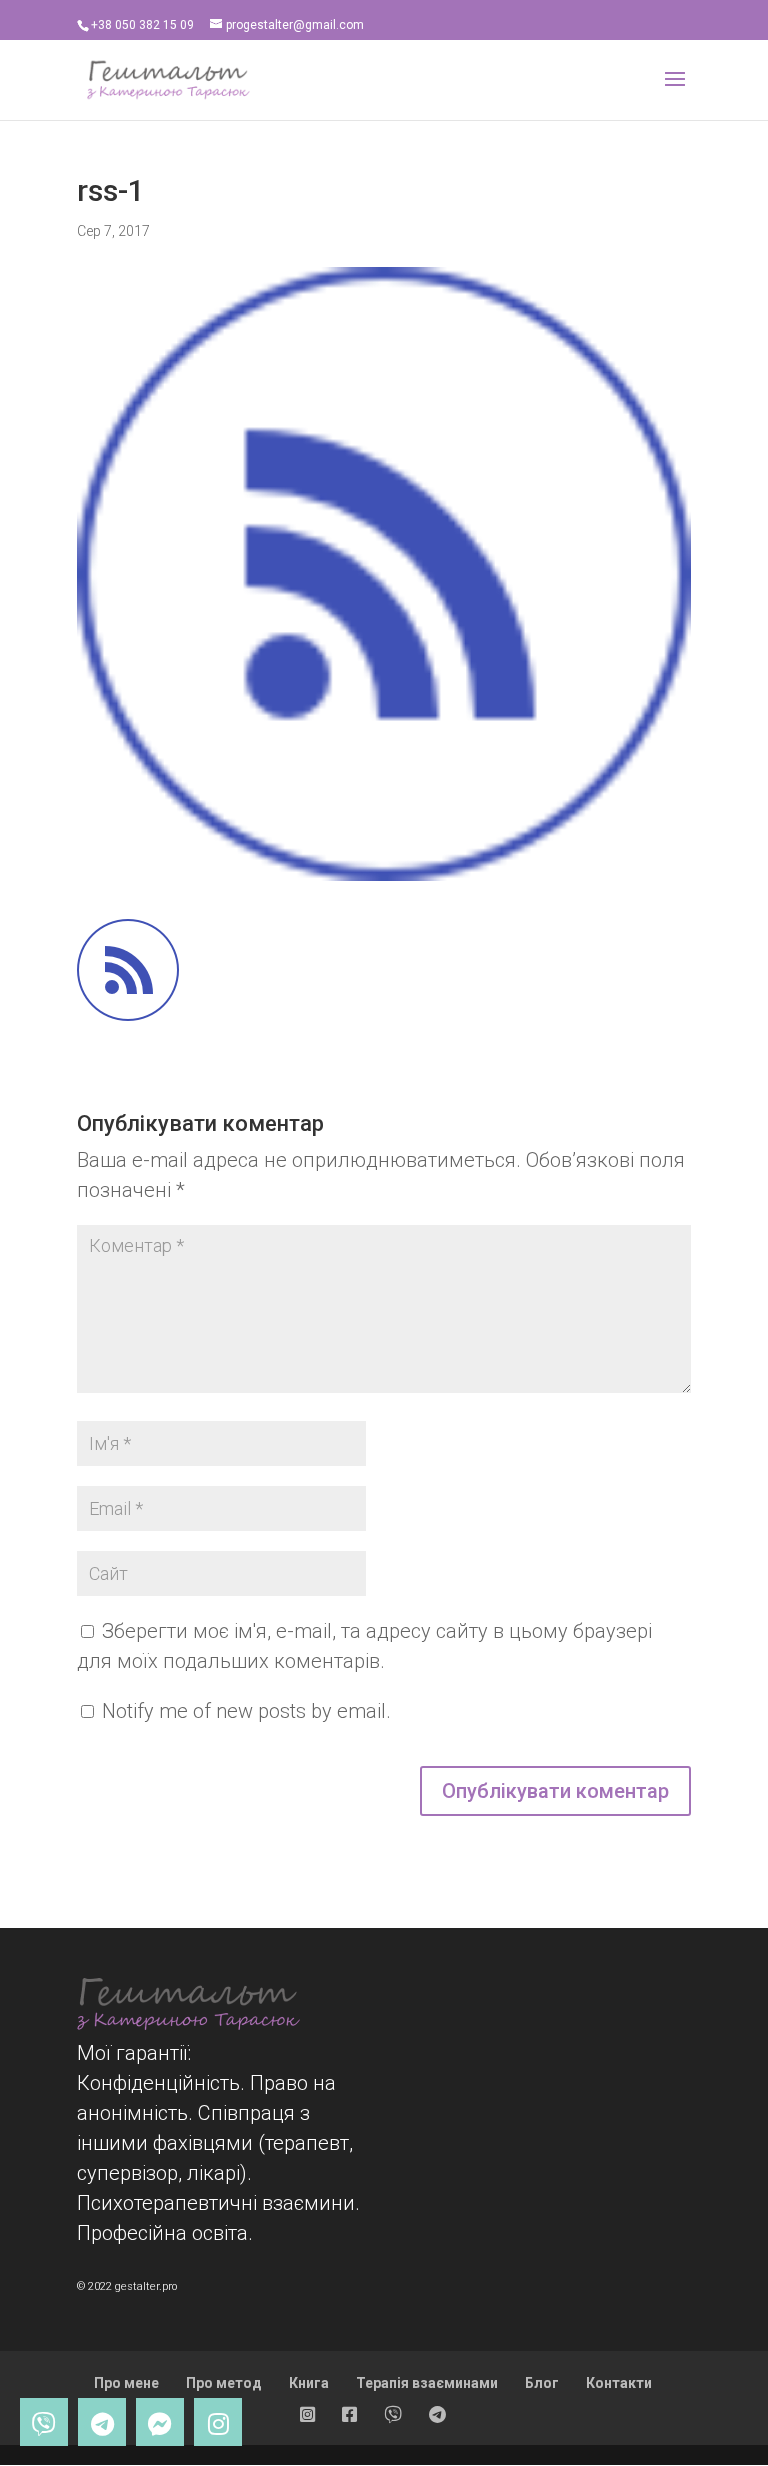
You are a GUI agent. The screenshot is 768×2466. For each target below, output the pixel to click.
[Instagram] (218, 2422)
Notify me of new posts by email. (246, 1711)
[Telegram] (102, 2422)
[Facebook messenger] (160, 2422)
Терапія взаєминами (427, 2383)
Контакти (619, 2383)
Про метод (224, 2383)
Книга (309, 2383)
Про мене (126, 2383)
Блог (542, 2383)
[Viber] (44, 2422)
